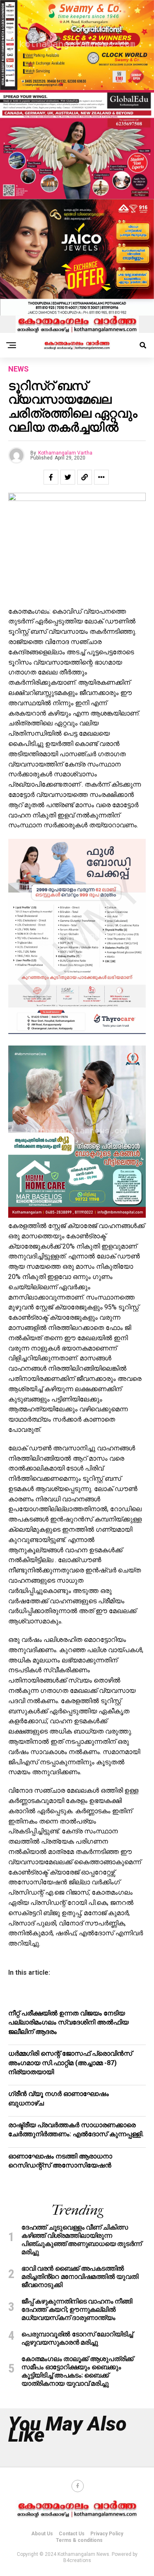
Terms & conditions (79, 2540)
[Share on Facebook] (51, 477)
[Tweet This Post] (68, 477)
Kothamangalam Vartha (65, 453)
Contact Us (72, 2534)
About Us (42, 2534)
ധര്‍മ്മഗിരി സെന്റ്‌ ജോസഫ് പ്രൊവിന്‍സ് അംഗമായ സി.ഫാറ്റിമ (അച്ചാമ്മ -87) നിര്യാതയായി (70, 2063)
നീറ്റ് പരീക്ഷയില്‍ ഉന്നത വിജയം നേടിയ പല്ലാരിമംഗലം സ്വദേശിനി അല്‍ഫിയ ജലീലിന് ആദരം (68, 2022)
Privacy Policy (107, 2534)
